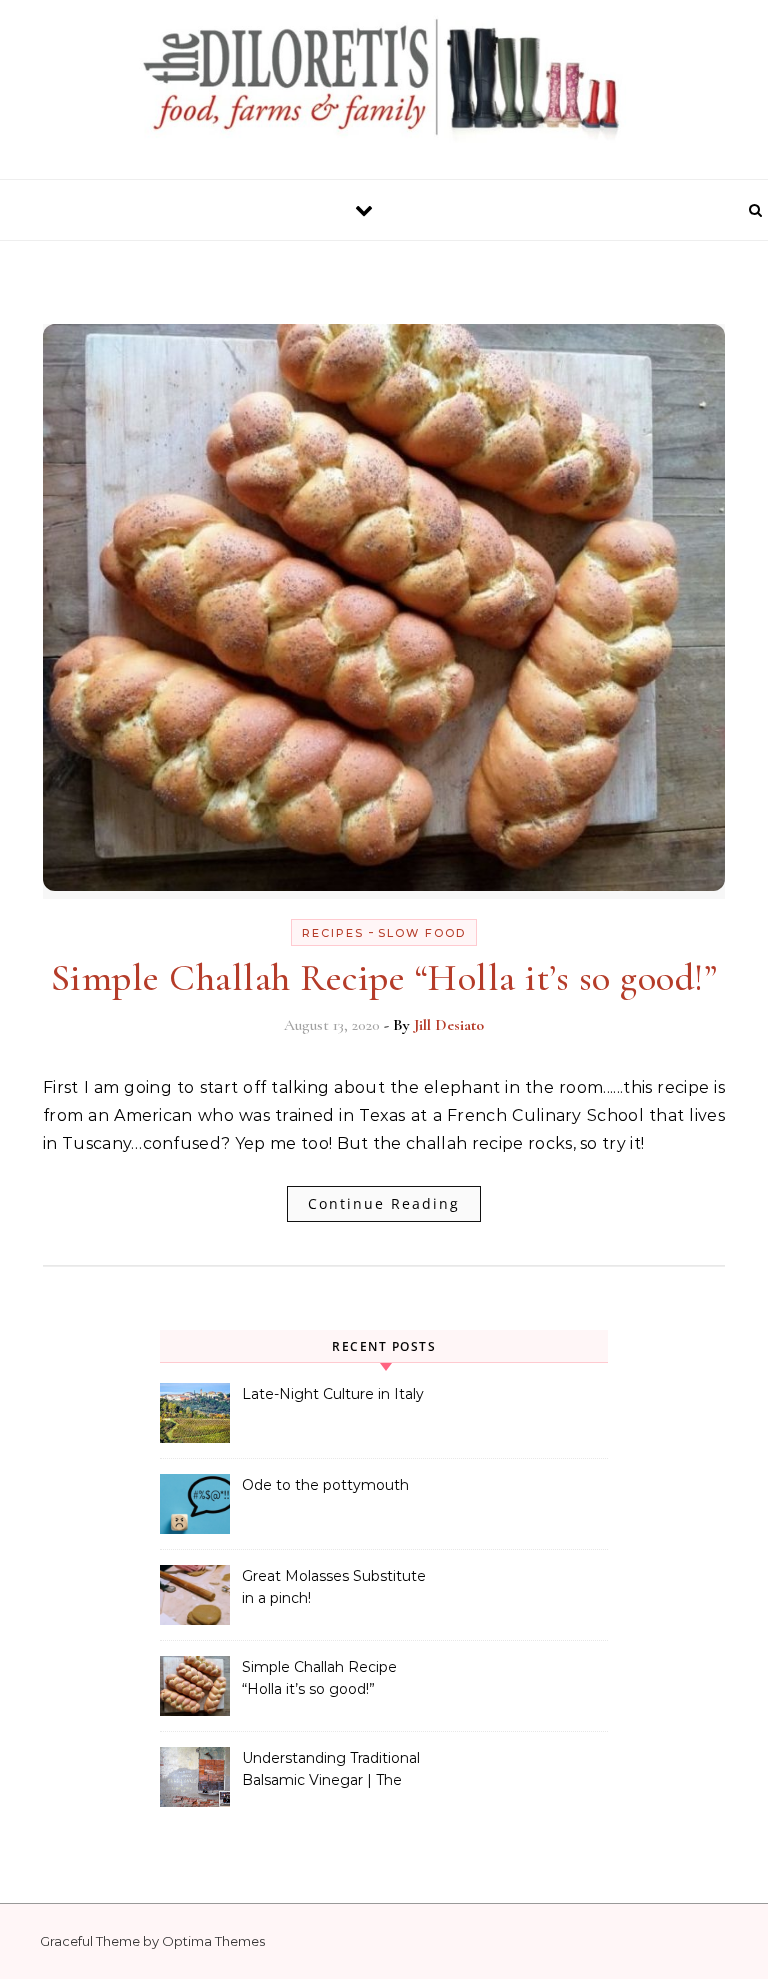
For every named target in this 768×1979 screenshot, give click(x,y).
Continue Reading (384, 1203)
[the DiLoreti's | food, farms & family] (384, 82)
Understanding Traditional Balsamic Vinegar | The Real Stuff (331, 1771)
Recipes (333, 933)
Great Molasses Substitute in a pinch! (334, 1587)
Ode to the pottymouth (325, 1485)
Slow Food (422, 933)
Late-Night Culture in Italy (333, 1394)
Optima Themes (213, 1941)
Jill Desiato (449, 1025)
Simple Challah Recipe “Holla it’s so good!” (384, 978)
